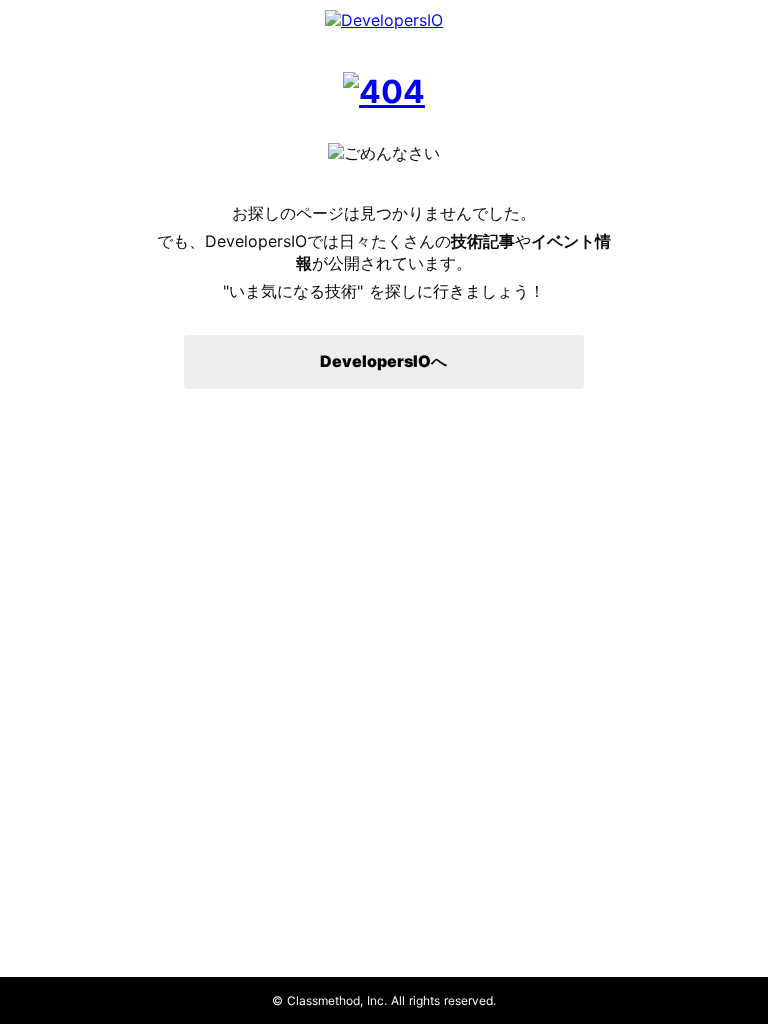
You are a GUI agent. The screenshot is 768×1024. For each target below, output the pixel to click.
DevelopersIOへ (383, 361)
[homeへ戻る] (384, 91)
